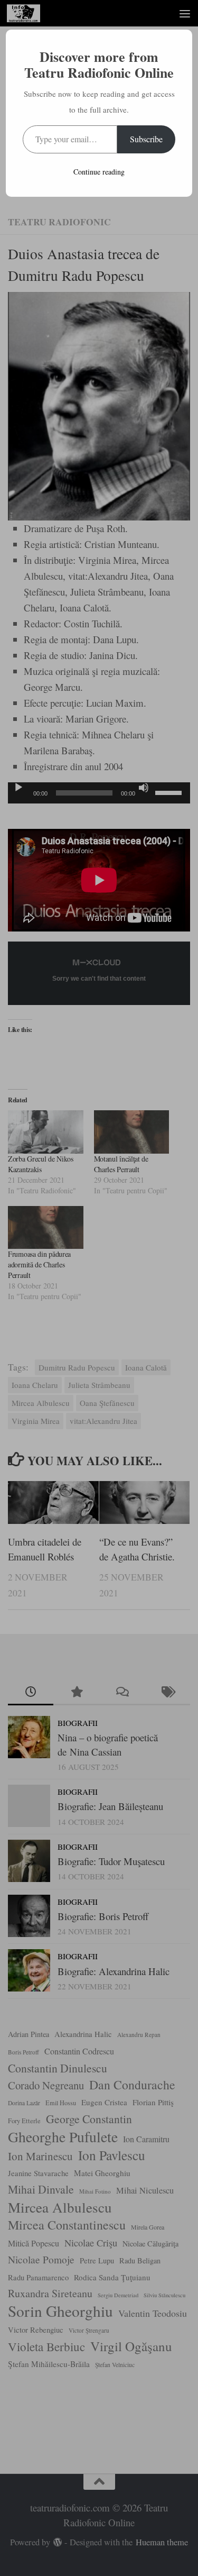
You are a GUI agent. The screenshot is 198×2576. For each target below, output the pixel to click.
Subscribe (146, 139)
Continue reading (99, 172)
